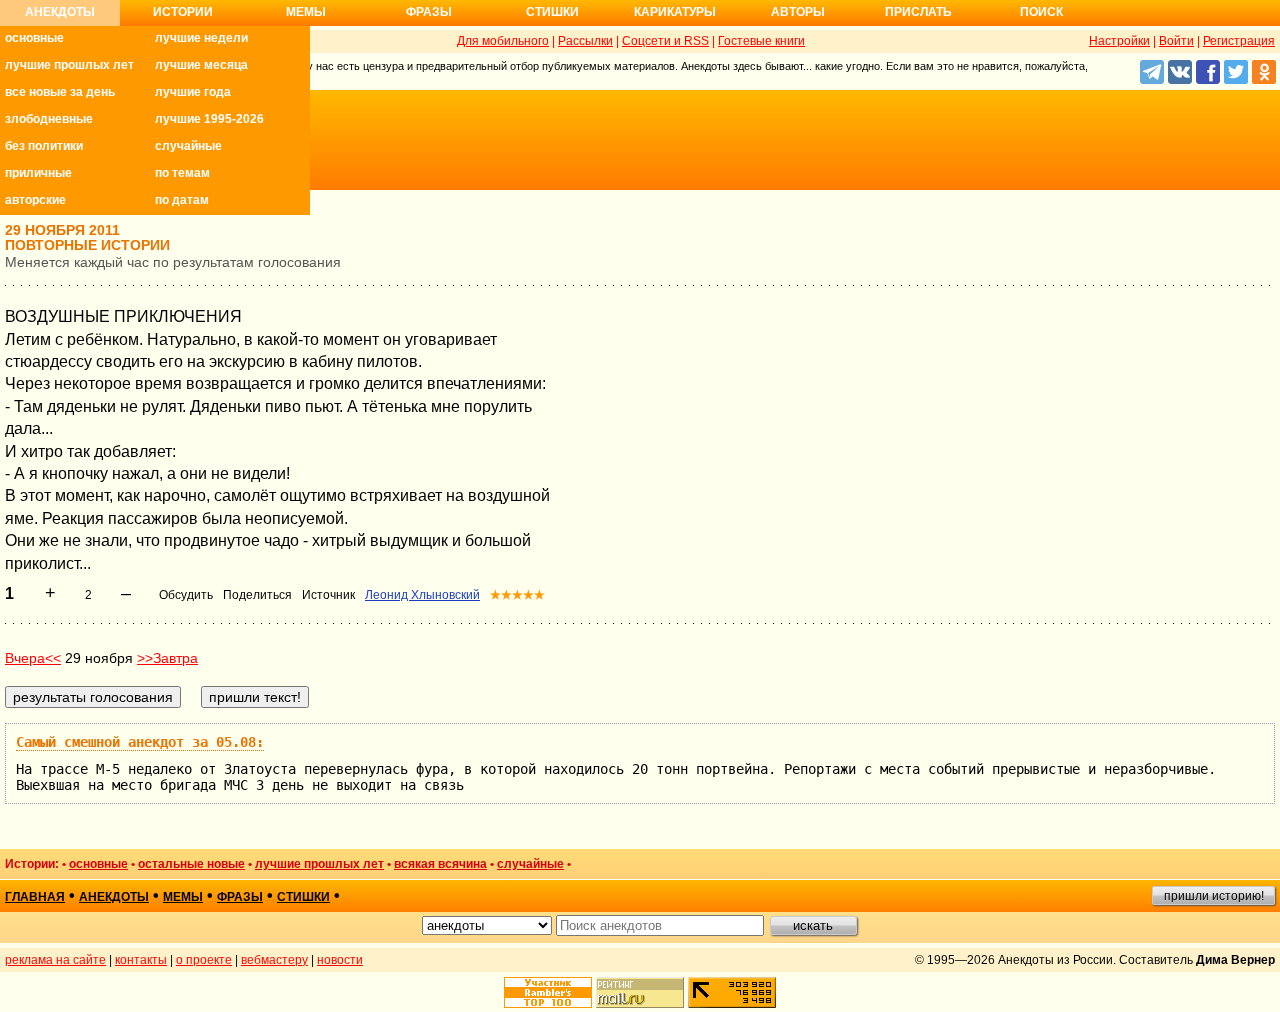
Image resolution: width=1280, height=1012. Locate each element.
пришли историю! (1214, 896)
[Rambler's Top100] (548, 992)
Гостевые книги (761, 41)
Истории (183, 12)
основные (34, 38)
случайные (188, 146)
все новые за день (60, 92)
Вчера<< (33, 658)
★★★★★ (517, 595)
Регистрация (1239, 41)
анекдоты (114, 897)
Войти (1176, 41)
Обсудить (186, 595)
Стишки (552, 12)
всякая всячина (440, 864)
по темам (182, 173)
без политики (44, 146)
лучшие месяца (201, 65)
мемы (183, 897)
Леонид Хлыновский (422, 595)
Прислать (918, 12)
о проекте (204, 960)
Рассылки (585, 41)
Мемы (306, 12)
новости (340, 960)
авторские (35, 200)
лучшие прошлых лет (69, 65)
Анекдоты (60, 12)
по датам (182, 200)
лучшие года (193, 92)
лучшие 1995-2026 (209, 119)
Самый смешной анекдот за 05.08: (140, 742)
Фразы (429, 12)
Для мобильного (503, 41)
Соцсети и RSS (665, 41)
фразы (240, 897)
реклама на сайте (55, 960)
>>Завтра (167, 658)
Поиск (1041, 12)
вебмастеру (274, 960)
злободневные (49, 119)
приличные (38, 173)
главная (35, 897)
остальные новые (191, 864)
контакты (141, 960)
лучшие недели (201, 38)
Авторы (798, 12)
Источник (328, 595)
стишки (303, 897)
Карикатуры (675, 12)
